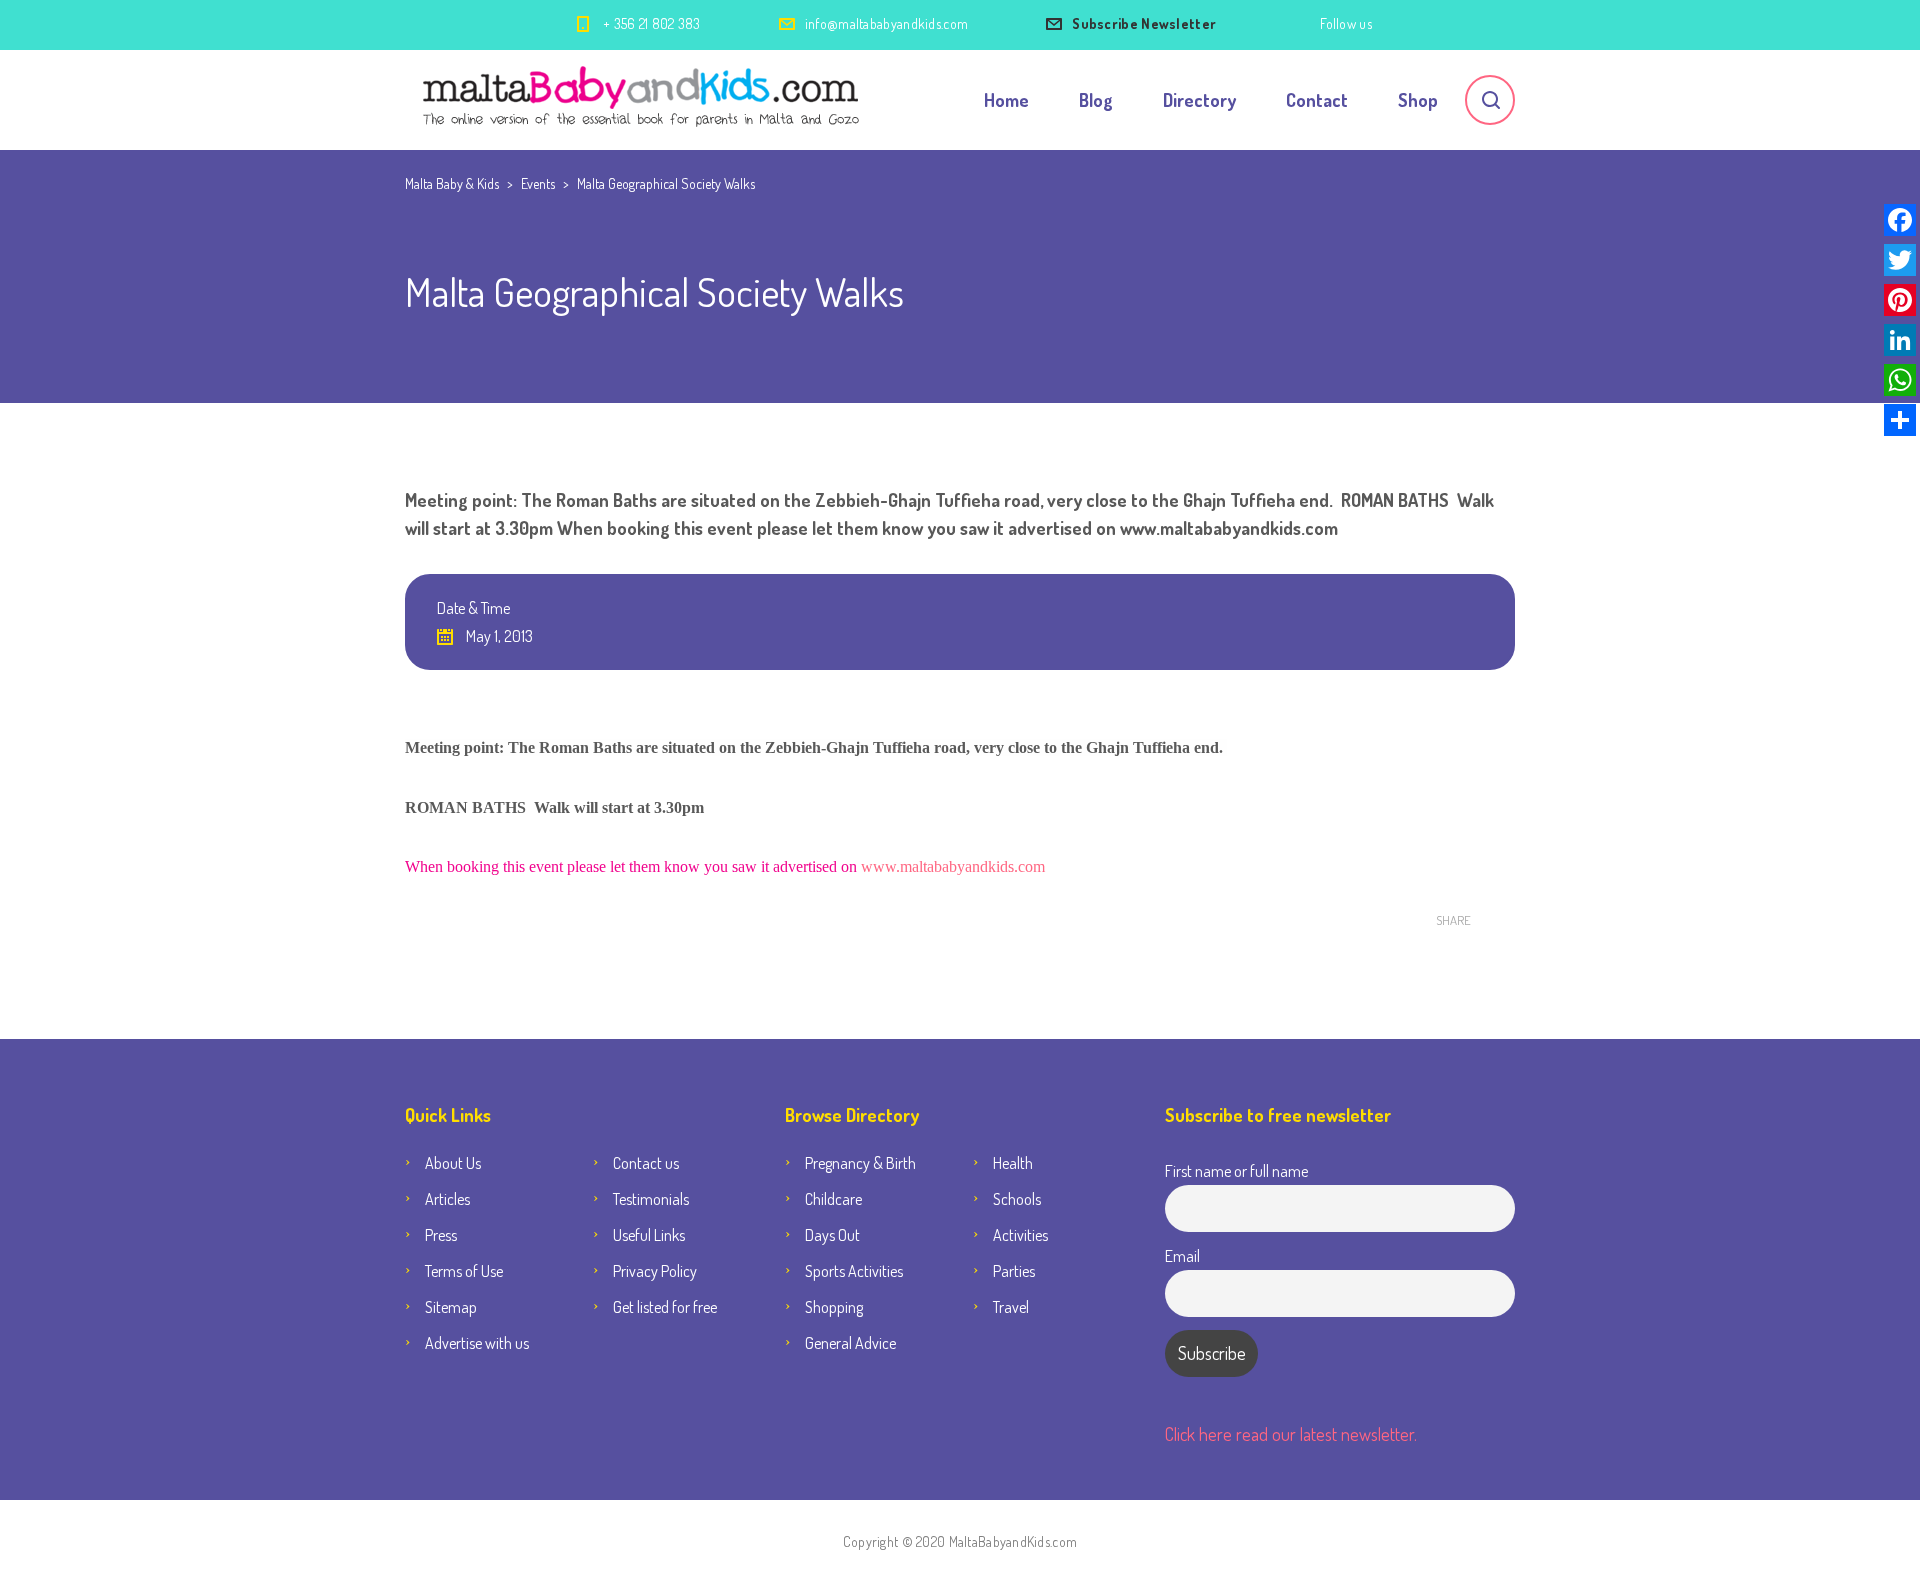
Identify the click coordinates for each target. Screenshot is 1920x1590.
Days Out (832, 1235)
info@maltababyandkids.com (887, 23)
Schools (1017, 1199)
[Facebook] (1900, 220)
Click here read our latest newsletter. (1291, 1434)
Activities (1020, 1235)
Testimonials (651, 1199)
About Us (453, 1163)
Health (1013, 1163)
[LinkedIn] (1900, 340)
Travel (1011, 1307)
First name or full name (1236, 1170)
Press (441, 1235)
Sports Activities (854, 1271)
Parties (1014, 1271)
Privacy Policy (655, 1271)
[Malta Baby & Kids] (644, 100)
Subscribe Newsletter (1144, 23)
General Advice (850, 1343)
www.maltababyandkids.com (953, 866)
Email (1182, 1255)
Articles (447, 1199)
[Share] (1900, 420)
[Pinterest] (1900, 300)
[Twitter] (1900, 260)
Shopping (834, 1307)
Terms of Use (464, 1271)
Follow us (1346, 23)
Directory (1199, 100)
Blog (1096, 100)
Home (1006, 100)
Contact (1317, 100)
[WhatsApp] (1900, 380)
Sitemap (451, 1307)
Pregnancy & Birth (860, 1163)
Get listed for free (665, 1307)
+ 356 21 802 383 (652, 23)
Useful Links (649, 1235)
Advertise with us (477, 1343)
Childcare (833, 1199)
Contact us (646, 1163)
